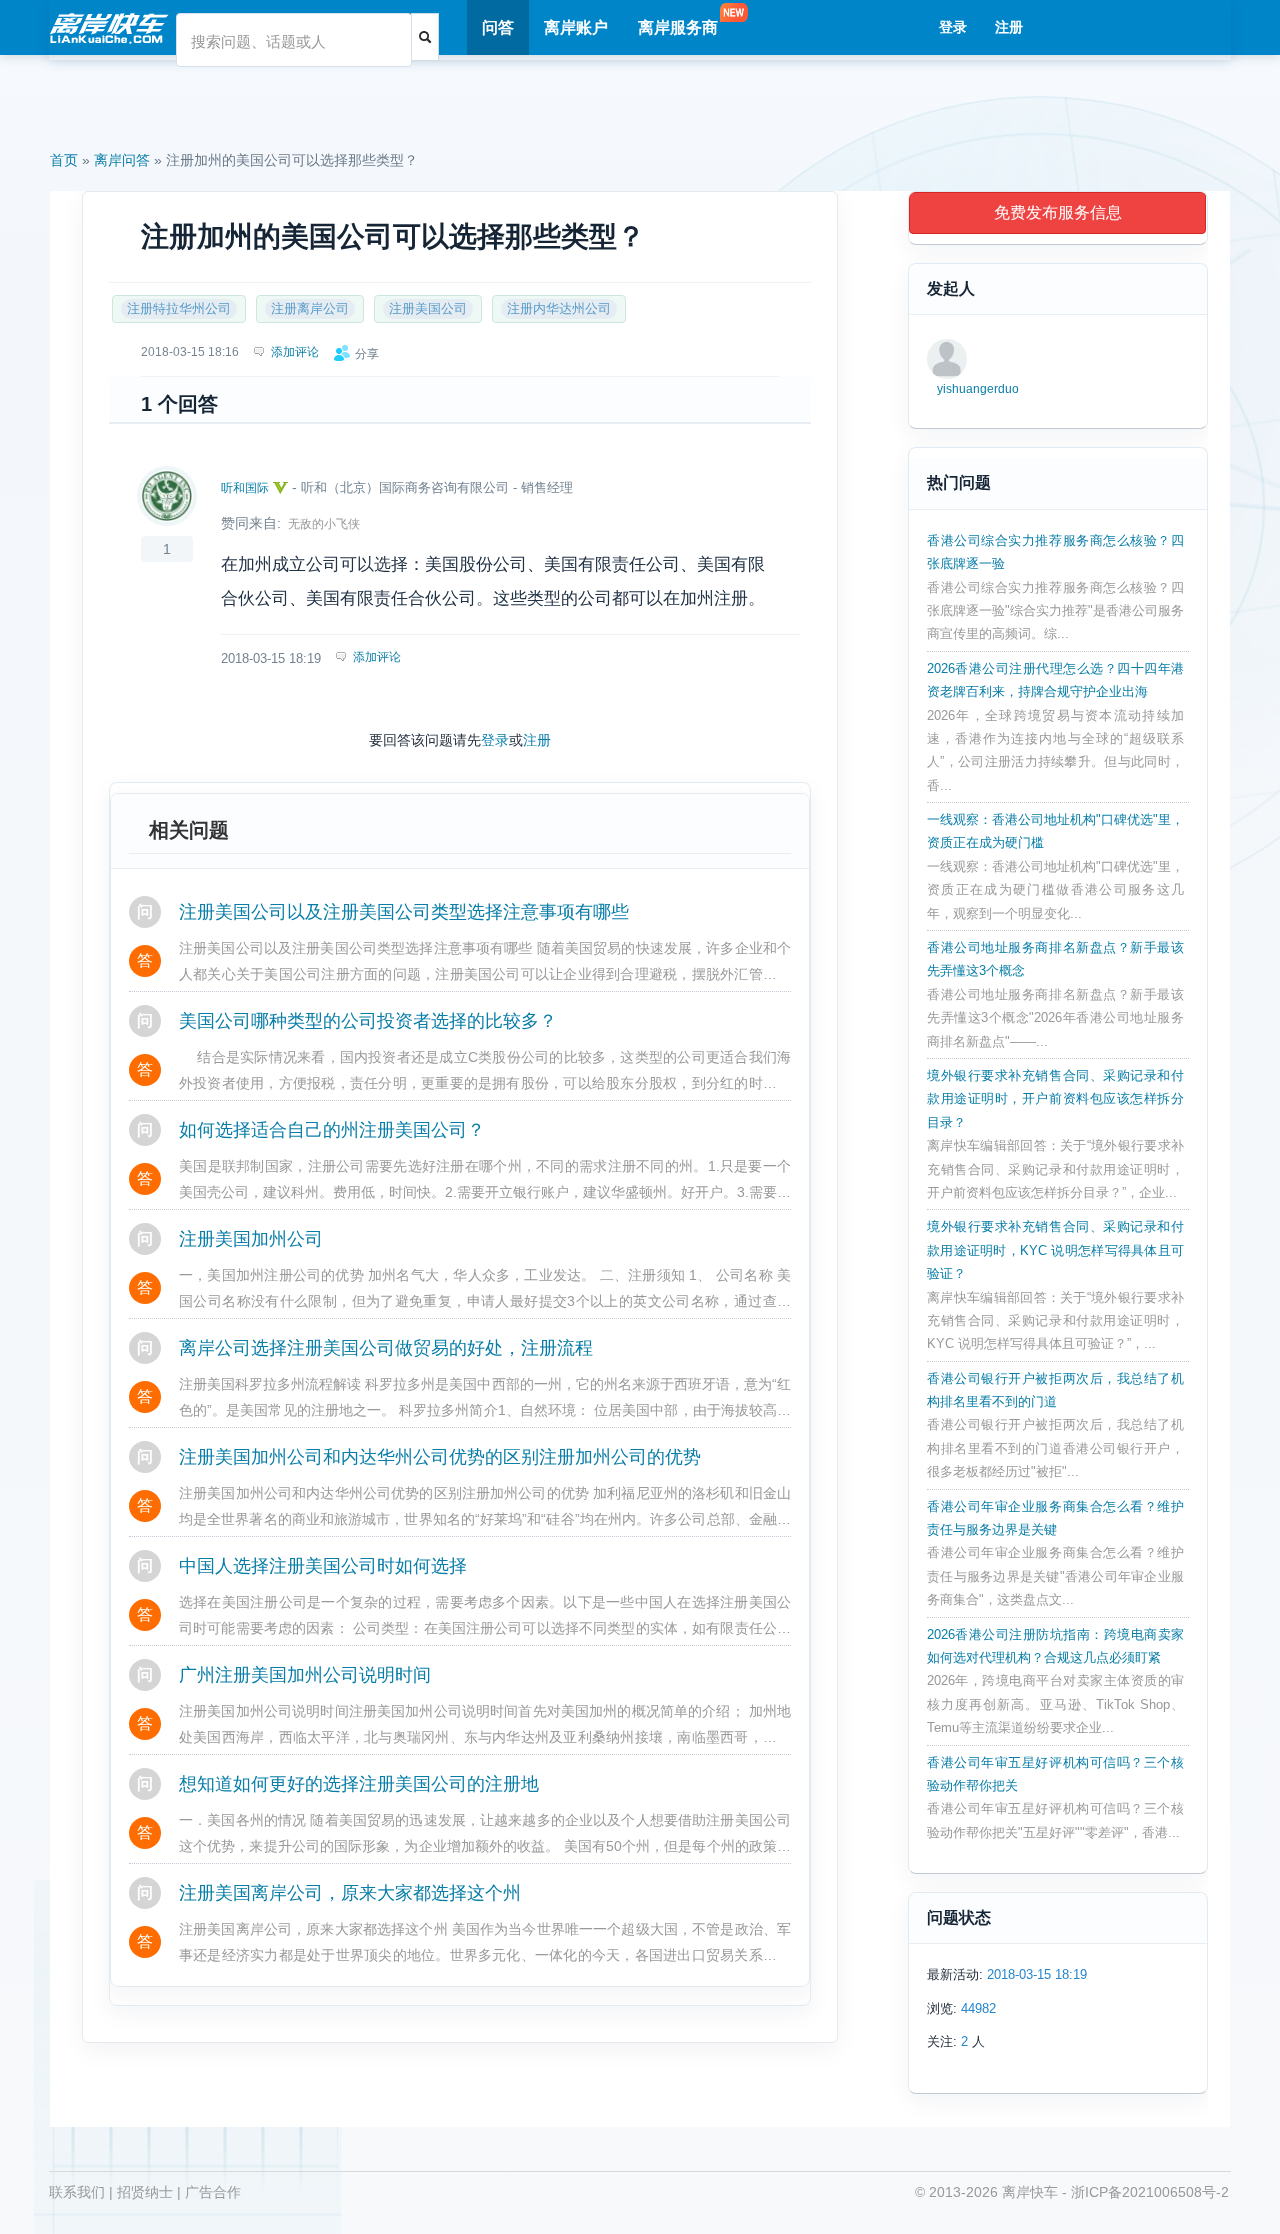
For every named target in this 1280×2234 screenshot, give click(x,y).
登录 (953, 27)
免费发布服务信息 (1058, 212)
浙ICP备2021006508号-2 (1150, 2192)
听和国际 (245, 488)
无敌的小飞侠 (324, 524)
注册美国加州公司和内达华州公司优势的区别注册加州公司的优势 (440, 1457)
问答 (498, 27)
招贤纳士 (145, 2192)
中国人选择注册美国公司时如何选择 (323, 1566)
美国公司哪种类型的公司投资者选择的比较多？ (368, 1021)
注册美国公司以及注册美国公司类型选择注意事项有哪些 (404, 912)
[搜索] (425, 37)
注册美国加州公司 (251, 1239)
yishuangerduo (978, 389)
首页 (64, 160)
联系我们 (77, 2192)
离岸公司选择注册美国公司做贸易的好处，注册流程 (386, 1348)
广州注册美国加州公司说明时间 (305, 1675)
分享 (367, 354)
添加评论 (377, 657)
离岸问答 (122, 160)
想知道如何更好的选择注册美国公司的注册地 (359, 1784)
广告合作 (213, 2192)
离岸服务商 (678, 27)
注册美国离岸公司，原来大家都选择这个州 (350, 1893)
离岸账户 (576, 27)
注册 (1009, 27)
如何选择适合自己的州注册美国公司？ (332, 1130)
